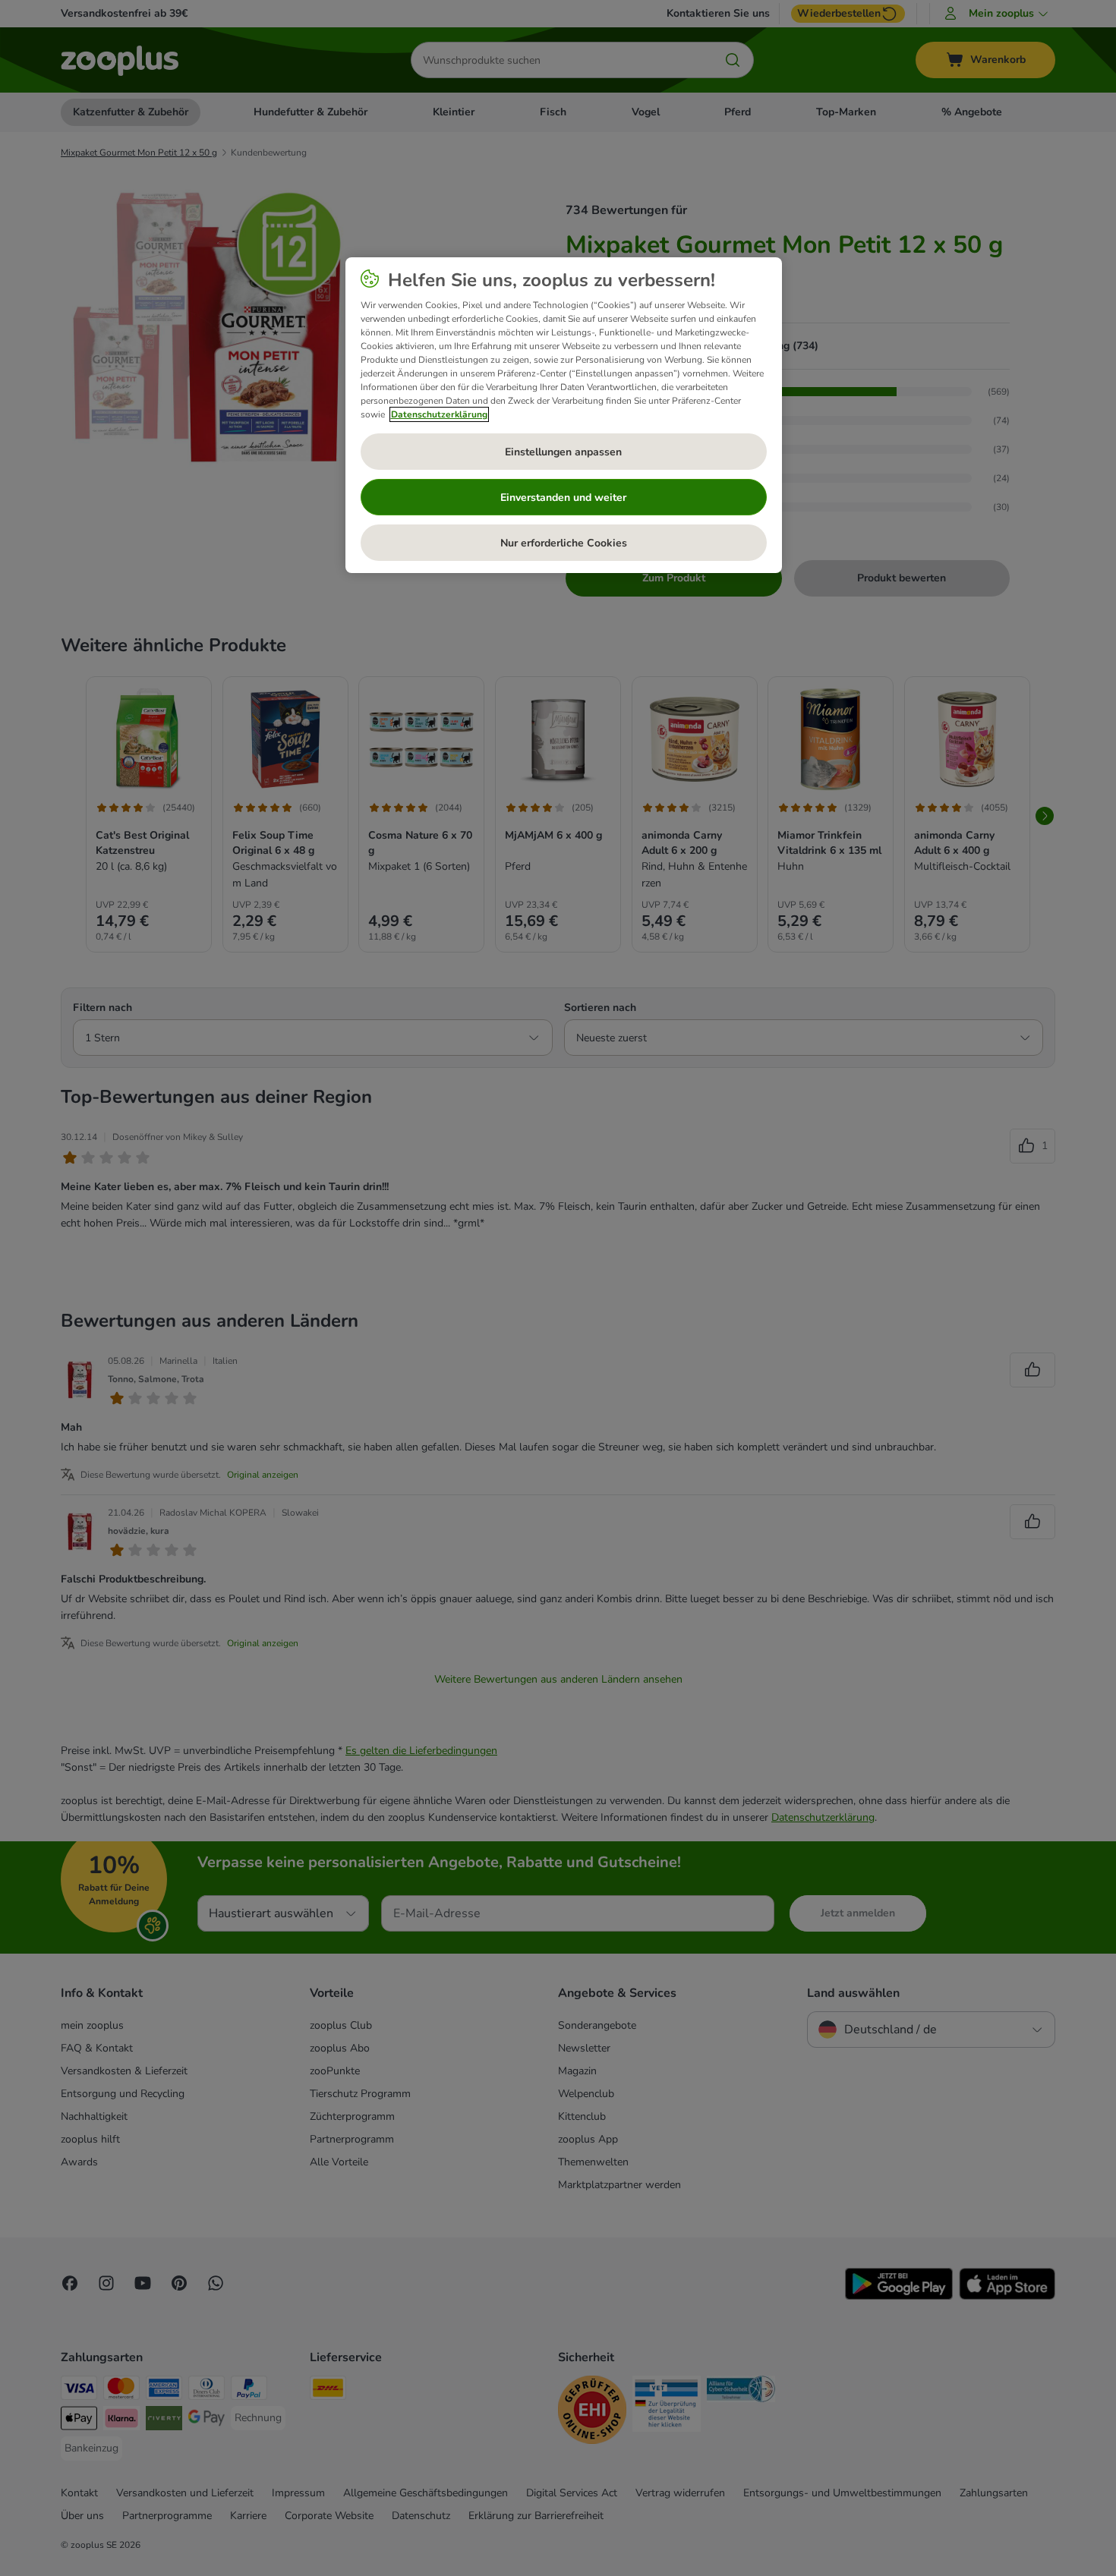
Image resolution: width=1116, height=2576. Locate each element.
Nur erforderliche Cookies (564, 543)
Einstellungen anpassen (563, 452)
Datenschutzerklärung (439, 414)
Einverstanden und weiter (563, 498)
